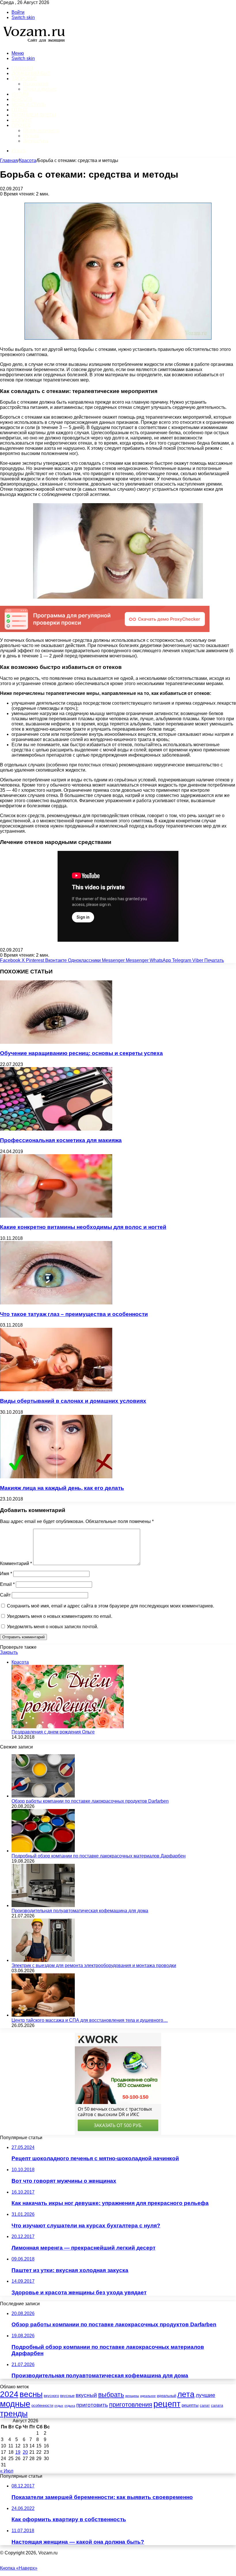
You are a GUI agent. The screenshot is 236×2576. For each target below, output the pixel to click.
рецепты (190, 2405)
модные (15, 2404)
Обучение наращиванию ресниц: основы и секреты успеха (81, 1053)
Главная (9, 160)
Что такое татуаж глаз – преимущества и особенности (74, 1314)
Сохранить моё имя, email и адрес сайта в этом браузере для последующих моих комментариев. (111, 1606)
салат (205, 2405)
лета (186, 2394)
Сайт (5, 1595)
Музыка (31, 136)
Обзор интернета (41, 130)
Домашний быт (31, 73)
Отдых (20, 110)
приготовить (92, 2405)
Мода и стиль (29, 105)
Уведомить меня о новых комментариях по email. (60, 1616)
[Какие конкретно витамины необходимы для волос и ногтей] (56, 1216)
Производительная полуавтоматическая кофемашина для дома (80, 1911)
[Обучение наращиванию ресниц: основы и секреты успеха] (56, 1042)
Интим (20, 94)
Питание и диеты (34, 115)
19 (18, 2452)
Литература (36, 141)
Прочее (21, 125)
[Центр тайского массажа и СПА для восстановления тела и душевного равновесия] (43, 2015)
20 (25, 2452)
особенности (42, 2405)
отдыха (70, 2406)
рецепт (167, 2404)
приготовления (131, 2405)
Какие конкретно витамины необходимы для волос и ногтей (83, 1227)
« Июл (7, 2471)
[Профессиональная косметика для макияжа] (56, 1129)
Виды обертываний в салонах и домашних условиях (73, 1401)
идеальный (166, 2396)
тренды (14, 2413)
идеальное (148, 2396)
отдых (59, 2406)
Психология (36, 84)
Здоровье (24, 79)
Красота (22, 99)
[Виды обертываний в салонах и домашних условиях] (56, 1390)
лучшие (205, 2395)
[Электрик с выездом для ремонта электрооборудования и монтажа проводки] (43, 1960)
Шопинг (22, 120)
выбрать (111, 2395)
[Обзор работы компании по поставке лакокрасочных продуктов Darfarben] (43, 1796)
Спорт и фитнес (40, 89)
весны (31, 2394)
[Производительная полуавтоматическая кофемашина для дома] (43, 1905)
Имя (6, 1574)
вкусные (67, 2396)
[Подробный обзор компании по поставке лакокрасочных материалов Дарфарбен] (43, 1851)
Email (7, 1584)
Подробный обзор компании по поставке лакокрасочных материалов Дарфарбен (99, 1856)
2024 (9, 2394)
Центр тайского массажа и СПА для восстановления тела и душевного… (90, 2020)
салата (217, 2405)
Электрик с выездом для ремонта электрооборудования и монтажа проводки (94, 1965)
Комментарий (16, 1564)
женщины (132, 2396)
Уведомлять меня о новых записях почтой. (53, 1627)
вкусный (86, 2395)
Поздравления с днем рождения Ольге (53, 1732)
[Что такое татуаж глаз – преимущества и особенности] (56, 1303)
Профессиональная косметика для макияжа (61, 1140)
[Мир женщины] (33, 43)
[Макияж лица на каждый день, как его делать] (56, 1477)
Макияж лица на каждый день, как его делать (62, 1488)
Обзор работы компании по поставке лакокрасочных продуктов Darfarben (90, 1801)
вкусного (51, 2396)
